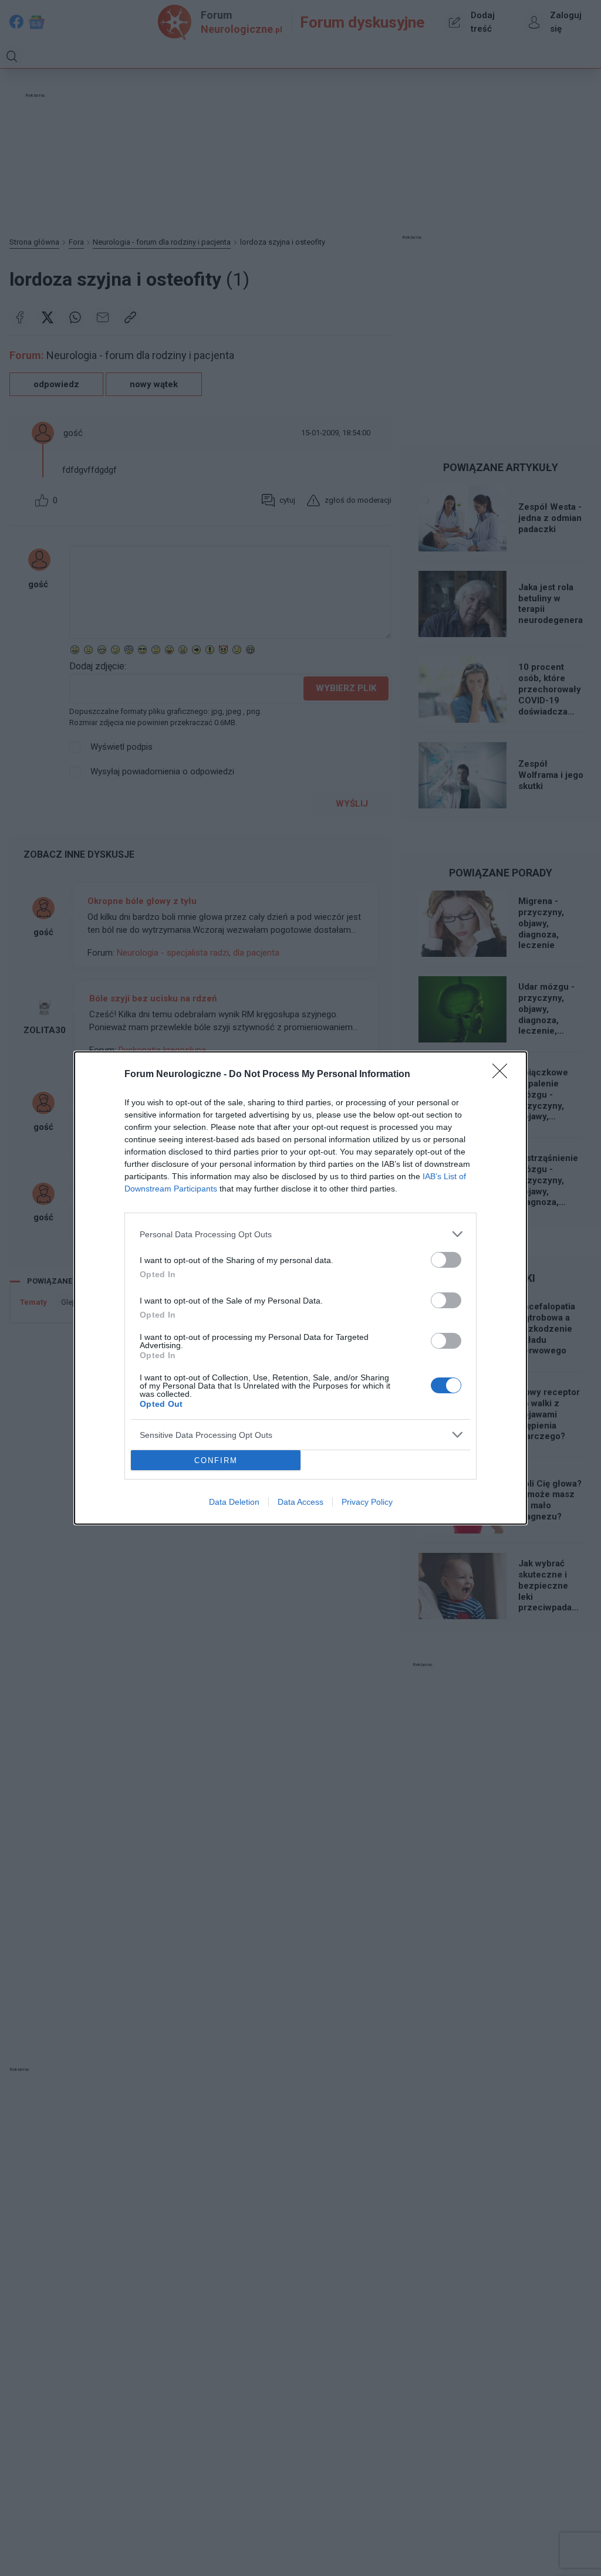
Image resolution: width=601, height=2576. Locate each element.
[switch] (446, 1260)
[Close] (504, 1075)
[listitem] (300, 1234)
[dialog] (300, 1288)
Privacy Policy (367, 1502)
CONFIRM (216, 1460)
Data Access (300, 1502)
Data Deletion (234, 1502)
